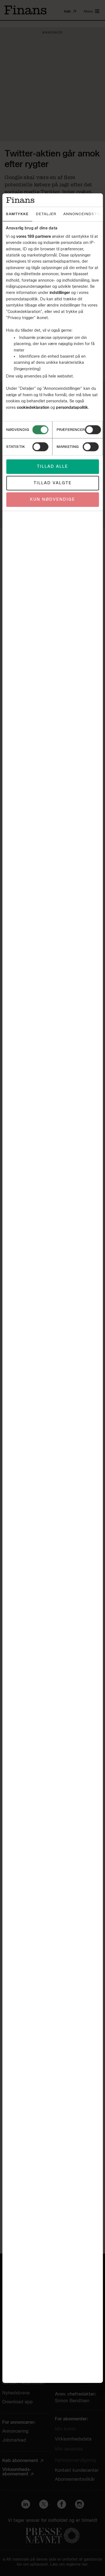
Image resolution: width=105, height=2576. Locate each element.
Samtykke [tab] (17, 214)
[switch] (93, 430)
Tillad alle (53, 466)
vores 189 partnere (34, 237)
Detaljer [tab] (46, 214)
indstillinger (60, 293)
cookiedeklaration (34, 408)
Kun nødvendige (53, 499)
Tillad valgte (53, 483)
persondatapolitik (72, 408)
